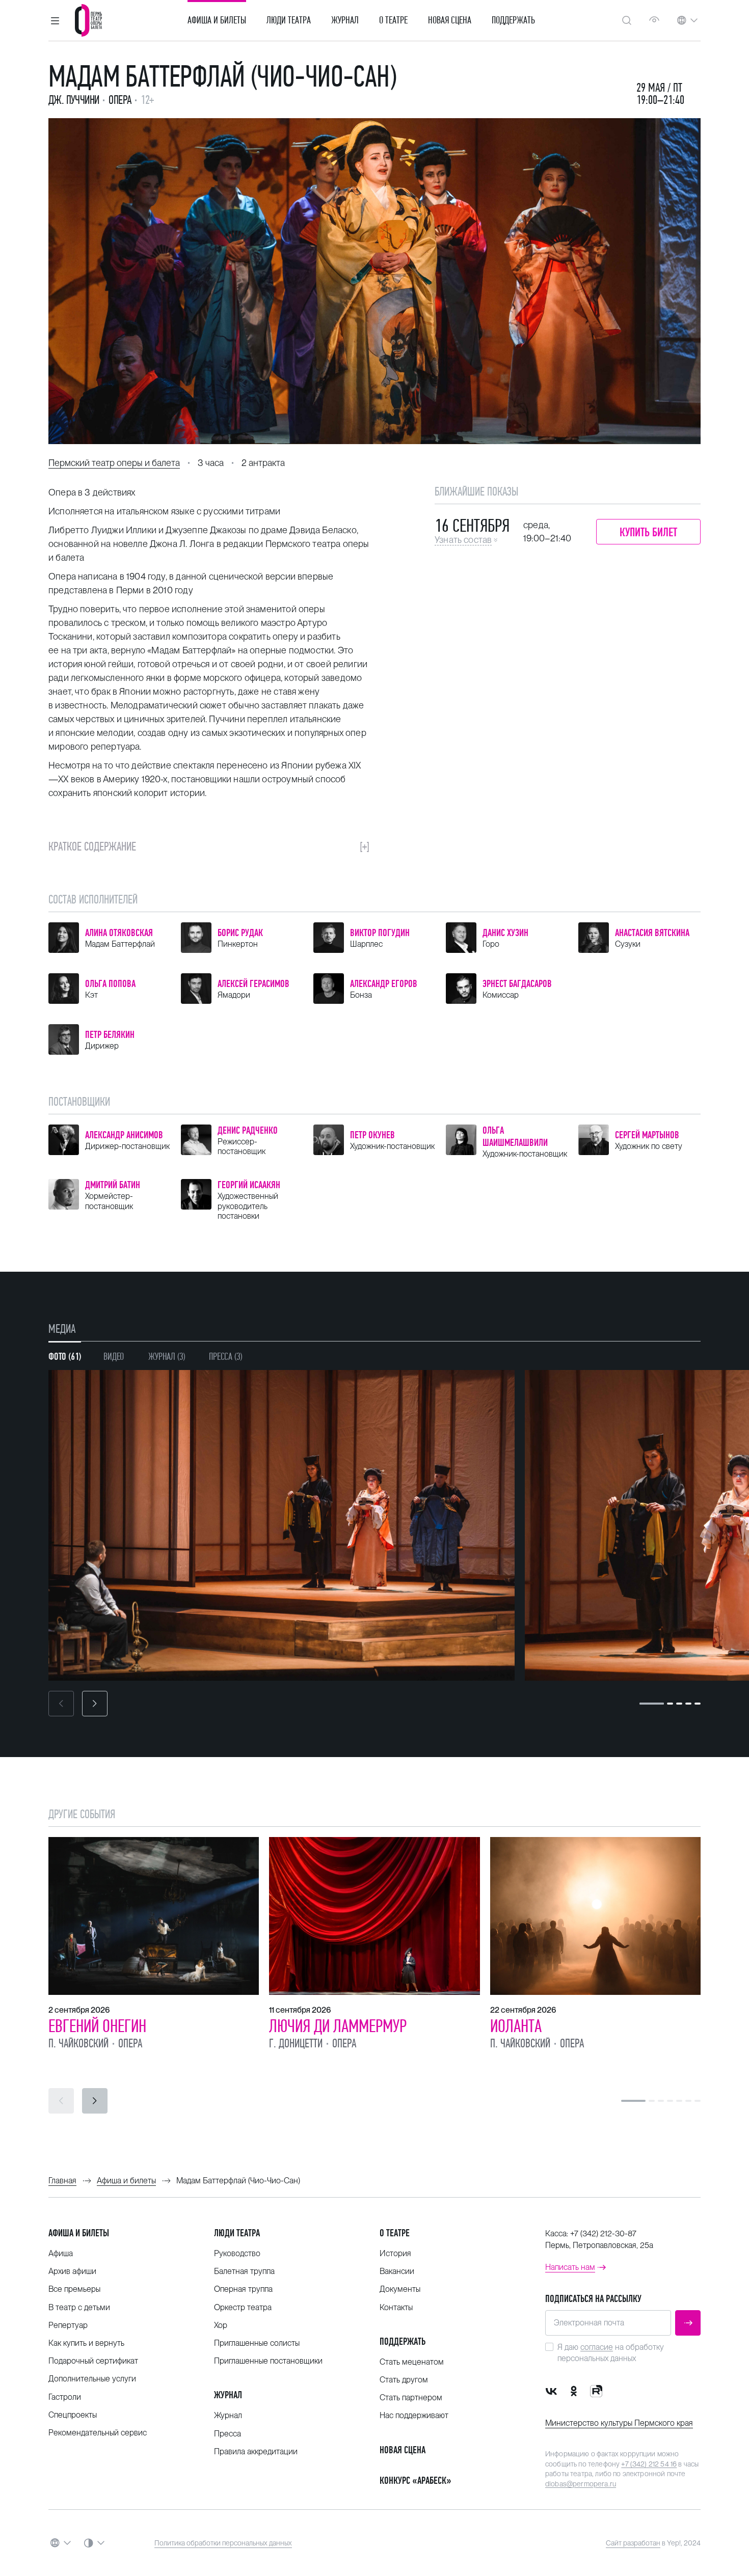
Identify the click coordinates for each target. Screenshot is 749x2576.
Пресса (228, 2434)
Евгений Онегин (97, 2026)
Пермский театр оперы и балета (114, 463)
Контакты (396, 2307)
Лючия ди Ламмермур (338, 2026)
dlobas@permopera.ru (581, 2484)
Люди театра (289, 20)
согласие (597, 2347)
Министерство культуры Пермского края (619, 2423)
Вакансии (397, 2271)
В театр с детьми (79, 2307)
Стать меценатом (412, 2362)
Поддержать (513, 20)
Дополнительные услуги (92, 2379)
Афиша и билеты (217, 20)
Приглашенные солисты (257, 2343)
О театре (393, 20)
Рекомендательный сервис (98, 2433)
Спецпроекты (73, 2415)
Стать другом (404, 2380)
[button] (55, 20)
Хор (221, 2325)
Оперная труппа (243, 2289)
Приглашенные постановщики (268, 2361)
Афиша (61, 2253)
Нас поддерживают (414, 2415)
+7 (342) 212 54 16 (649, 2464)
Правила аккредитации (256, 2451)
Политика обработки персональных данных (223, 2543)
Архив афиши (72, 2271)
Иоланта (516, 2026)
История (395, 2253)
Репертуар (68, 2325)
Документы (400, 2289)
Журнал (345, 20)
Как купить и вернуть (86, 2343)
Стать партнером (411, 2397)
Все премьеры (74, 2289)
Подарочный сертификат (93, 2361)
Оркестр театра (243, 2307)
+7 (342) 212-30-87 (603, 2234)
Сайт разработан (633, 2543)
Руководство (237, 2253)
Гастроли (65, 2397)
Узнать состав (463, 540)
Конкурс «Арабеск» (416, 2481)
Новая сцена (450, 20)
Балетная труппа (244, 2271)
